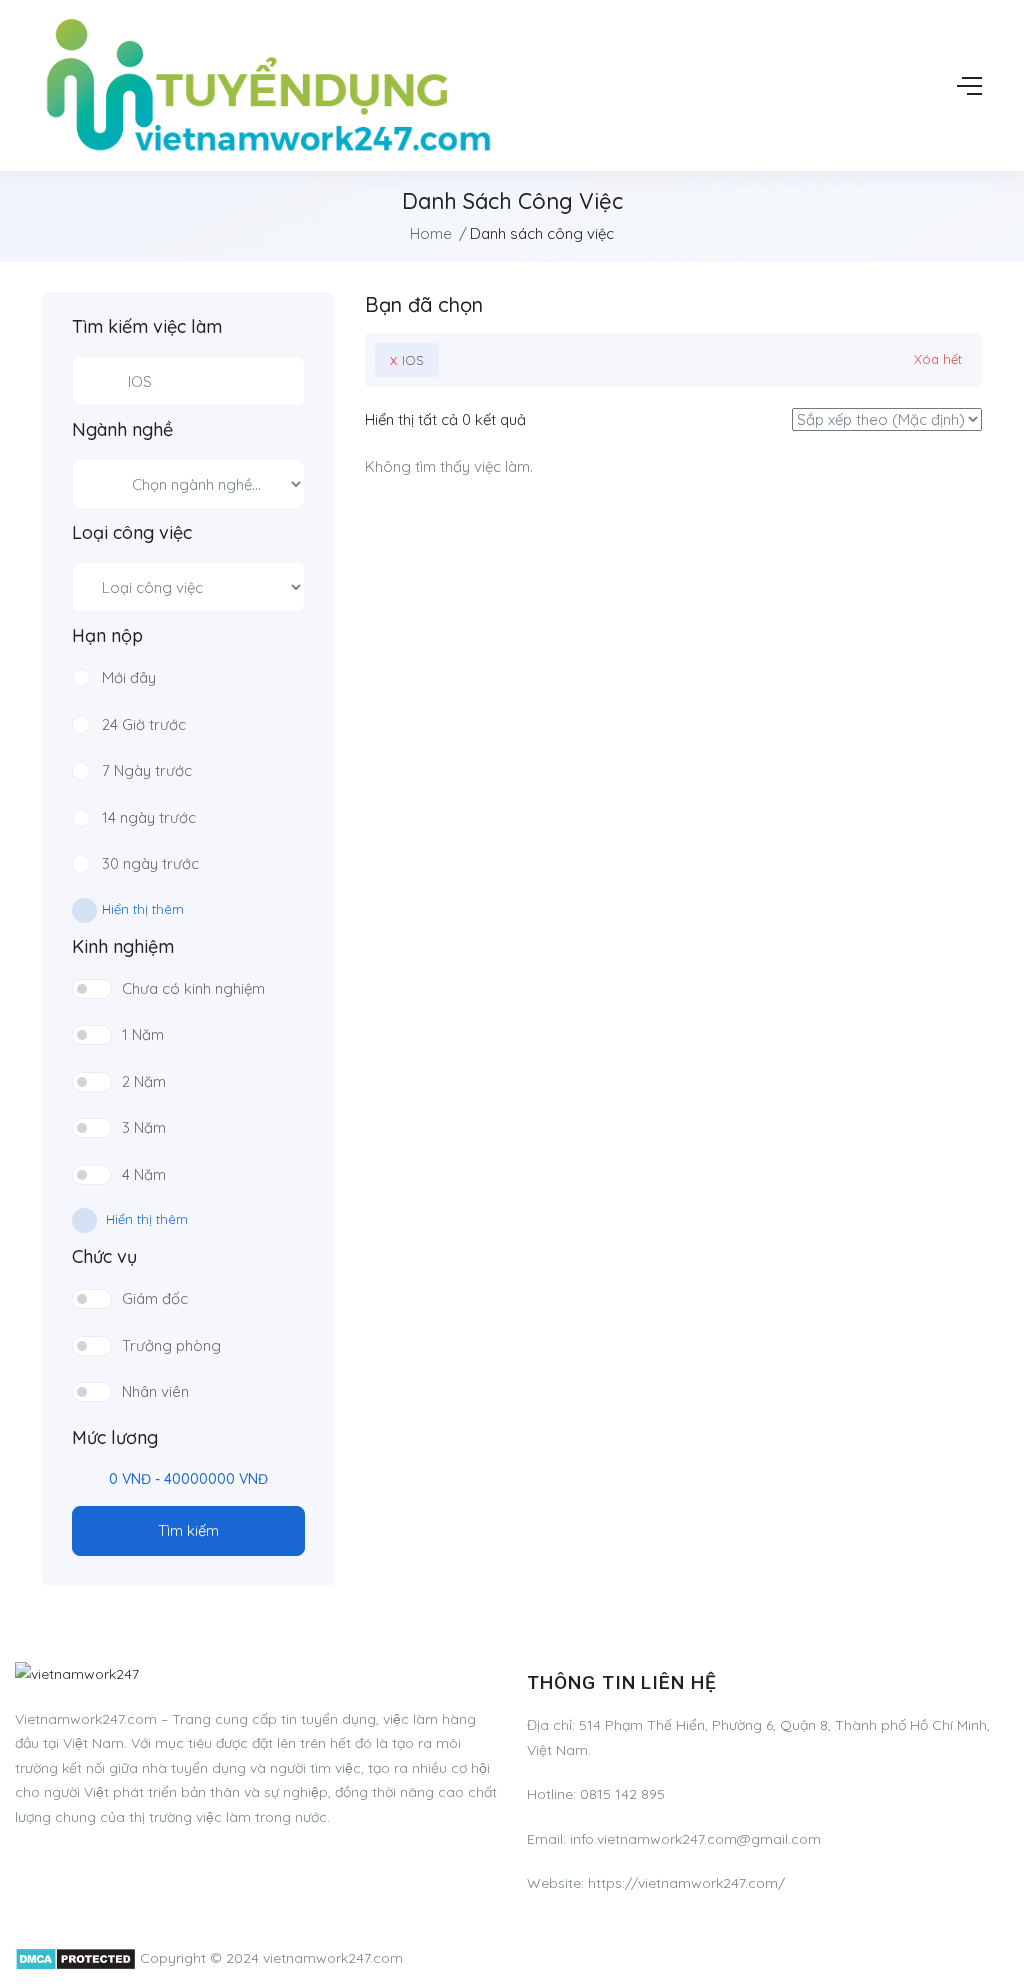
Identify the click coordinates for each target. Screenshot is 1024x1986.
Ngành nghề (122, 430)
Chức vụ (104, 1257)
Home (431, 233)
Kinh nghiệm (123, 947)
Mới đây (129, 677)
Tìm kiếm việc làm (147, 327)
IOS (407, 359)
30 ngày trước (150, 863)
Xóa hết (938, 359)
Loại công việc (132, 533)
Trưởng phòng (171, 1345)
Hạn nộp (107, 636)
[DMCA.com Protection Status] (75, 1958)
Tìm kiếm (188, 1530)
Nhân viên (155, 1391)
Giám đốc (155, 1298)
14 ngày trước (149, 817)
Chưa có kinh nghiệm (193, 988)
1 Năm (143, 1034)
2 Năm (144, 1081)
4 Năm (144, 1174)
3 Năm (144, 1127)
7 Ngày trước (147, 770)
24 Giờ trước (144, 724)
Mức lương (115, 1438)
